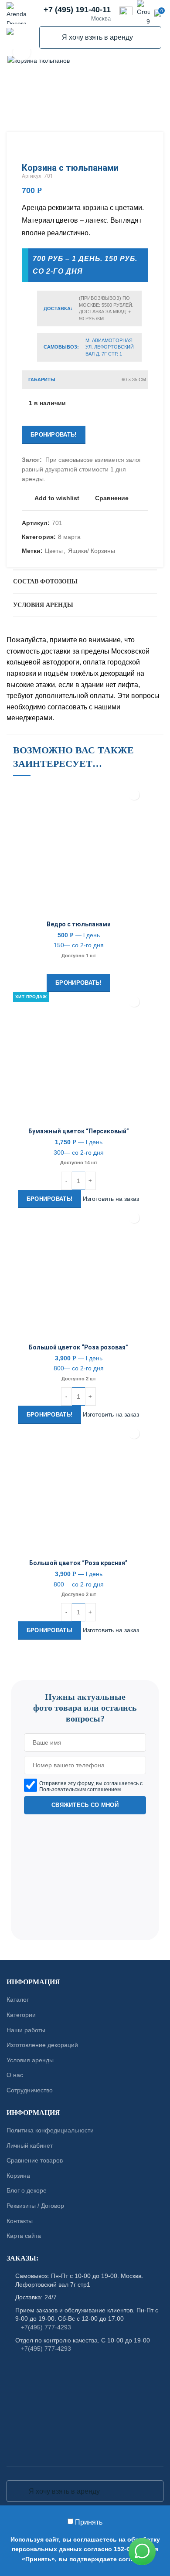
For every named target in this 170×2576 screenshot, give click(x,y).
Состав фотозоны (45, 581)
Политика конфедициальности (50, 2130)
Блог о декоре (27, 2190)
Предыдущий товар (126, 149)
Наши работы (26, 2030)
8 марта (69, 537)
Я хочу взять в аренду (51, 37)
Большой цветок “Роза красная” (78, 1563)
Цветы (54, 551)
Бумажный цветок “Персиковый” (79, 1131)
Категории (21, 2015)
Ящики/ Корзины (92, 551)
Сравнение (112, 498)
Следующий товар (144, 149)
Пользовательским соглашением (80, 1790)
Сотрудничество (30, 2090)
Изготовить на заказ (111, 1198)
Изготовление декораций (42, 2045)
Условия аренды (43, 605)
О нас (15, 2075)
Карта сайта (24, 2236)
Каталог (18, 2000)
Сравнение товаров (35, 2160)
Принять (89, 2522)
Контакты (20, 2220)
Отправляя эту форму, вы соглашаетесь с (91, 1786)
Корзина (18, 2176)
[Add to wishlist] (134, 795)
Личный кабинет (30, 2146)
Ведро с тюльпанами (79, 924)
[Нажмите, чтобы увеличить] (22, 52)
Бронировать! (54, 435)
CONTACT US (85, 1676)
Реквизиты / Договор (35, 2206)
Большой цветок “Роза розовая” (78, 1347)
